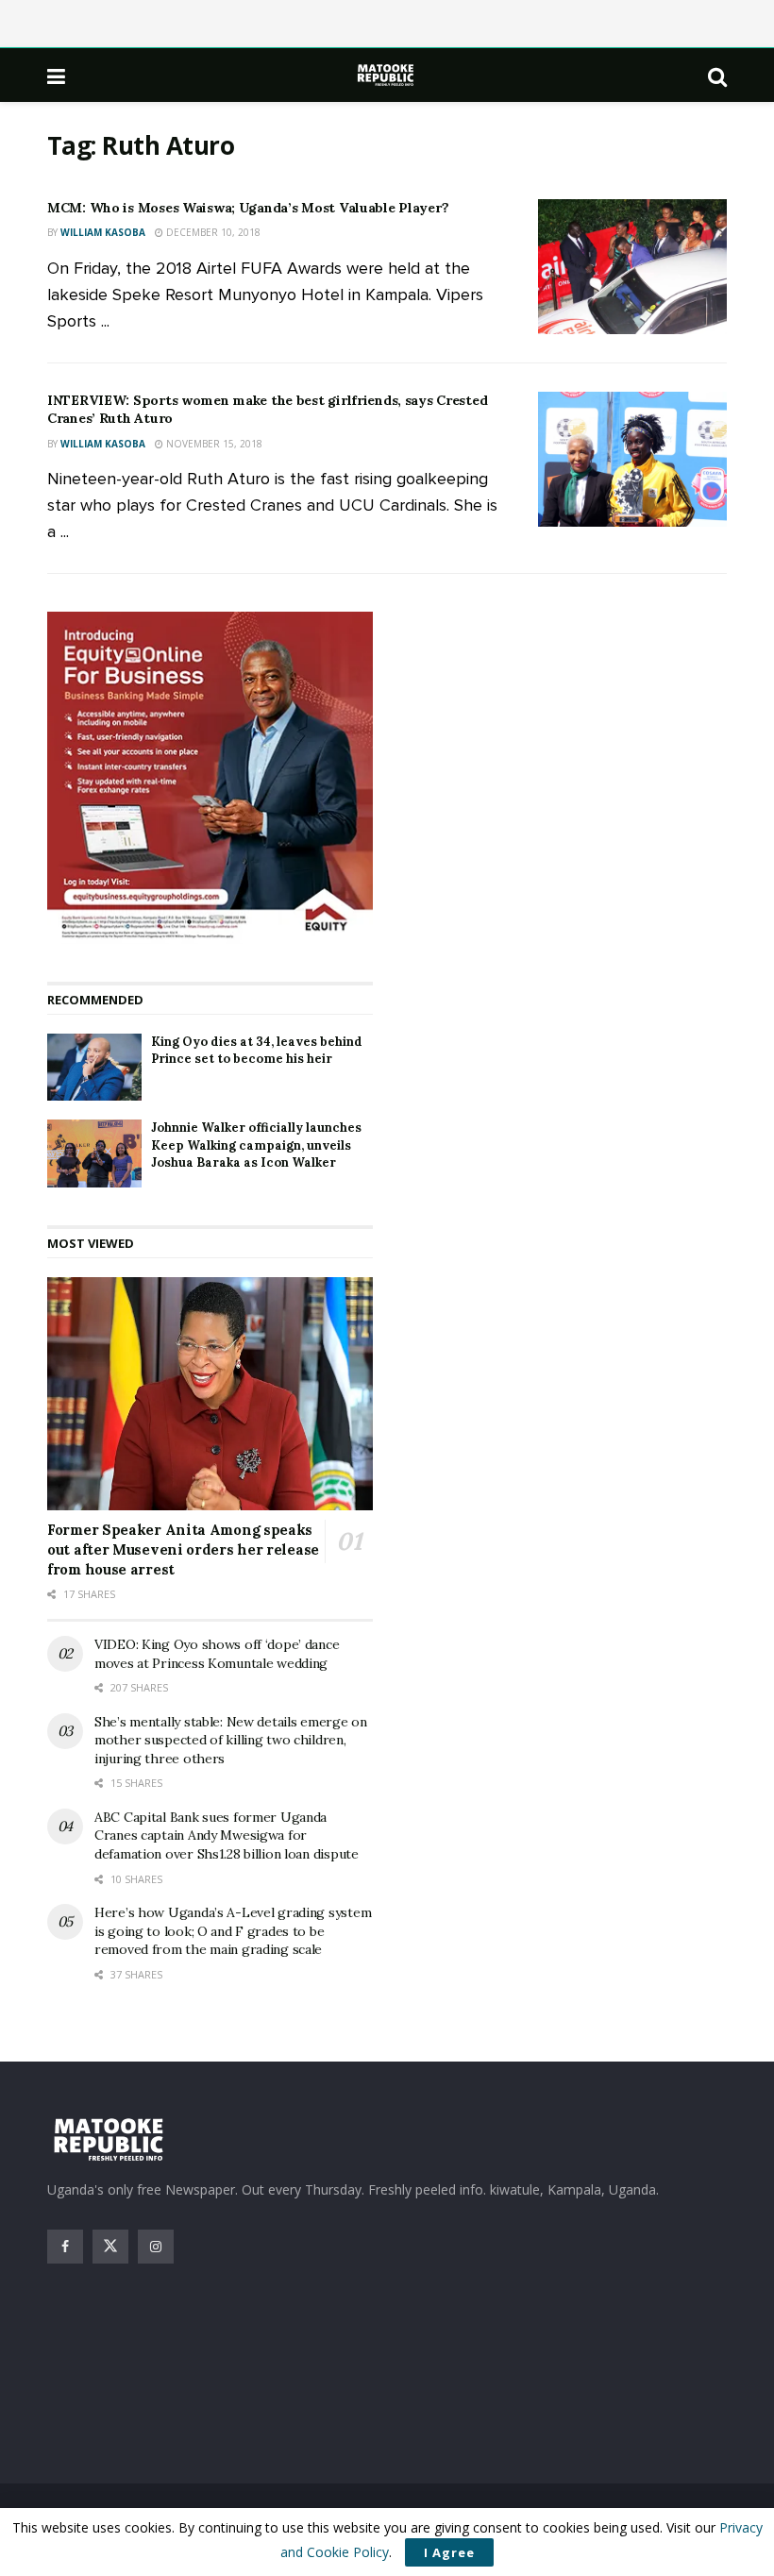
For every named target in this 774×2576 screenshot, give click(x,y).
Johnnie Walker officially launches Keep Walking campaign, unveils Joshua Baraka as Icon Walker (256, 1145)
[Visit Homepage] (387, 75)
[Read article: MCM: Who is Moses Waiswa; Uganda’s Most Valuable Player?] (632, 267)
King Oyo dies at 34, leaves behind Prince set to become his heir (257, 1050)
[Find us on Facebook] (65, 2247)
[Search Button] (717, 76)
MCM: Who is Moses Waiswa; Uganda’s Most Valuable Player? (248, 208)
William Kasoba (103, 232)
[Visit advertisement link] (210, 778)
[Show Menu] (56, 76)
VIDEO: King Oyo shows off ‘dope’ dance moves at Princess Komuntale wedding (217, 1654)
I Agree (449, 2552)
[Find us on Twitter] (110, 2247)
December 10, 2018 (212, 232)
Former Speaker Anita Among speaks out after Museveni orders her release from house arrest (183, 1549)
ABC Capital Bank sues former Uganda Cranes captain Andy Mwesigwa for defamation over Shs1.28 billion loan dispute (227, 1835)
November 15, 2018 (213, 444)
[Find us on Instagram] (156, 2247)
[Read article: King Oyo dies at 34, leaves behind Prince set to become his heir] (94, 1068)
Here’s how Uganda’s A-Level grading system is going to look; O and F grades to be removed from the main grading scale (233, 1931)
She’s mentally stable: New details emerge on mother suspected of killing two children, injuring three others (231, 1740)
